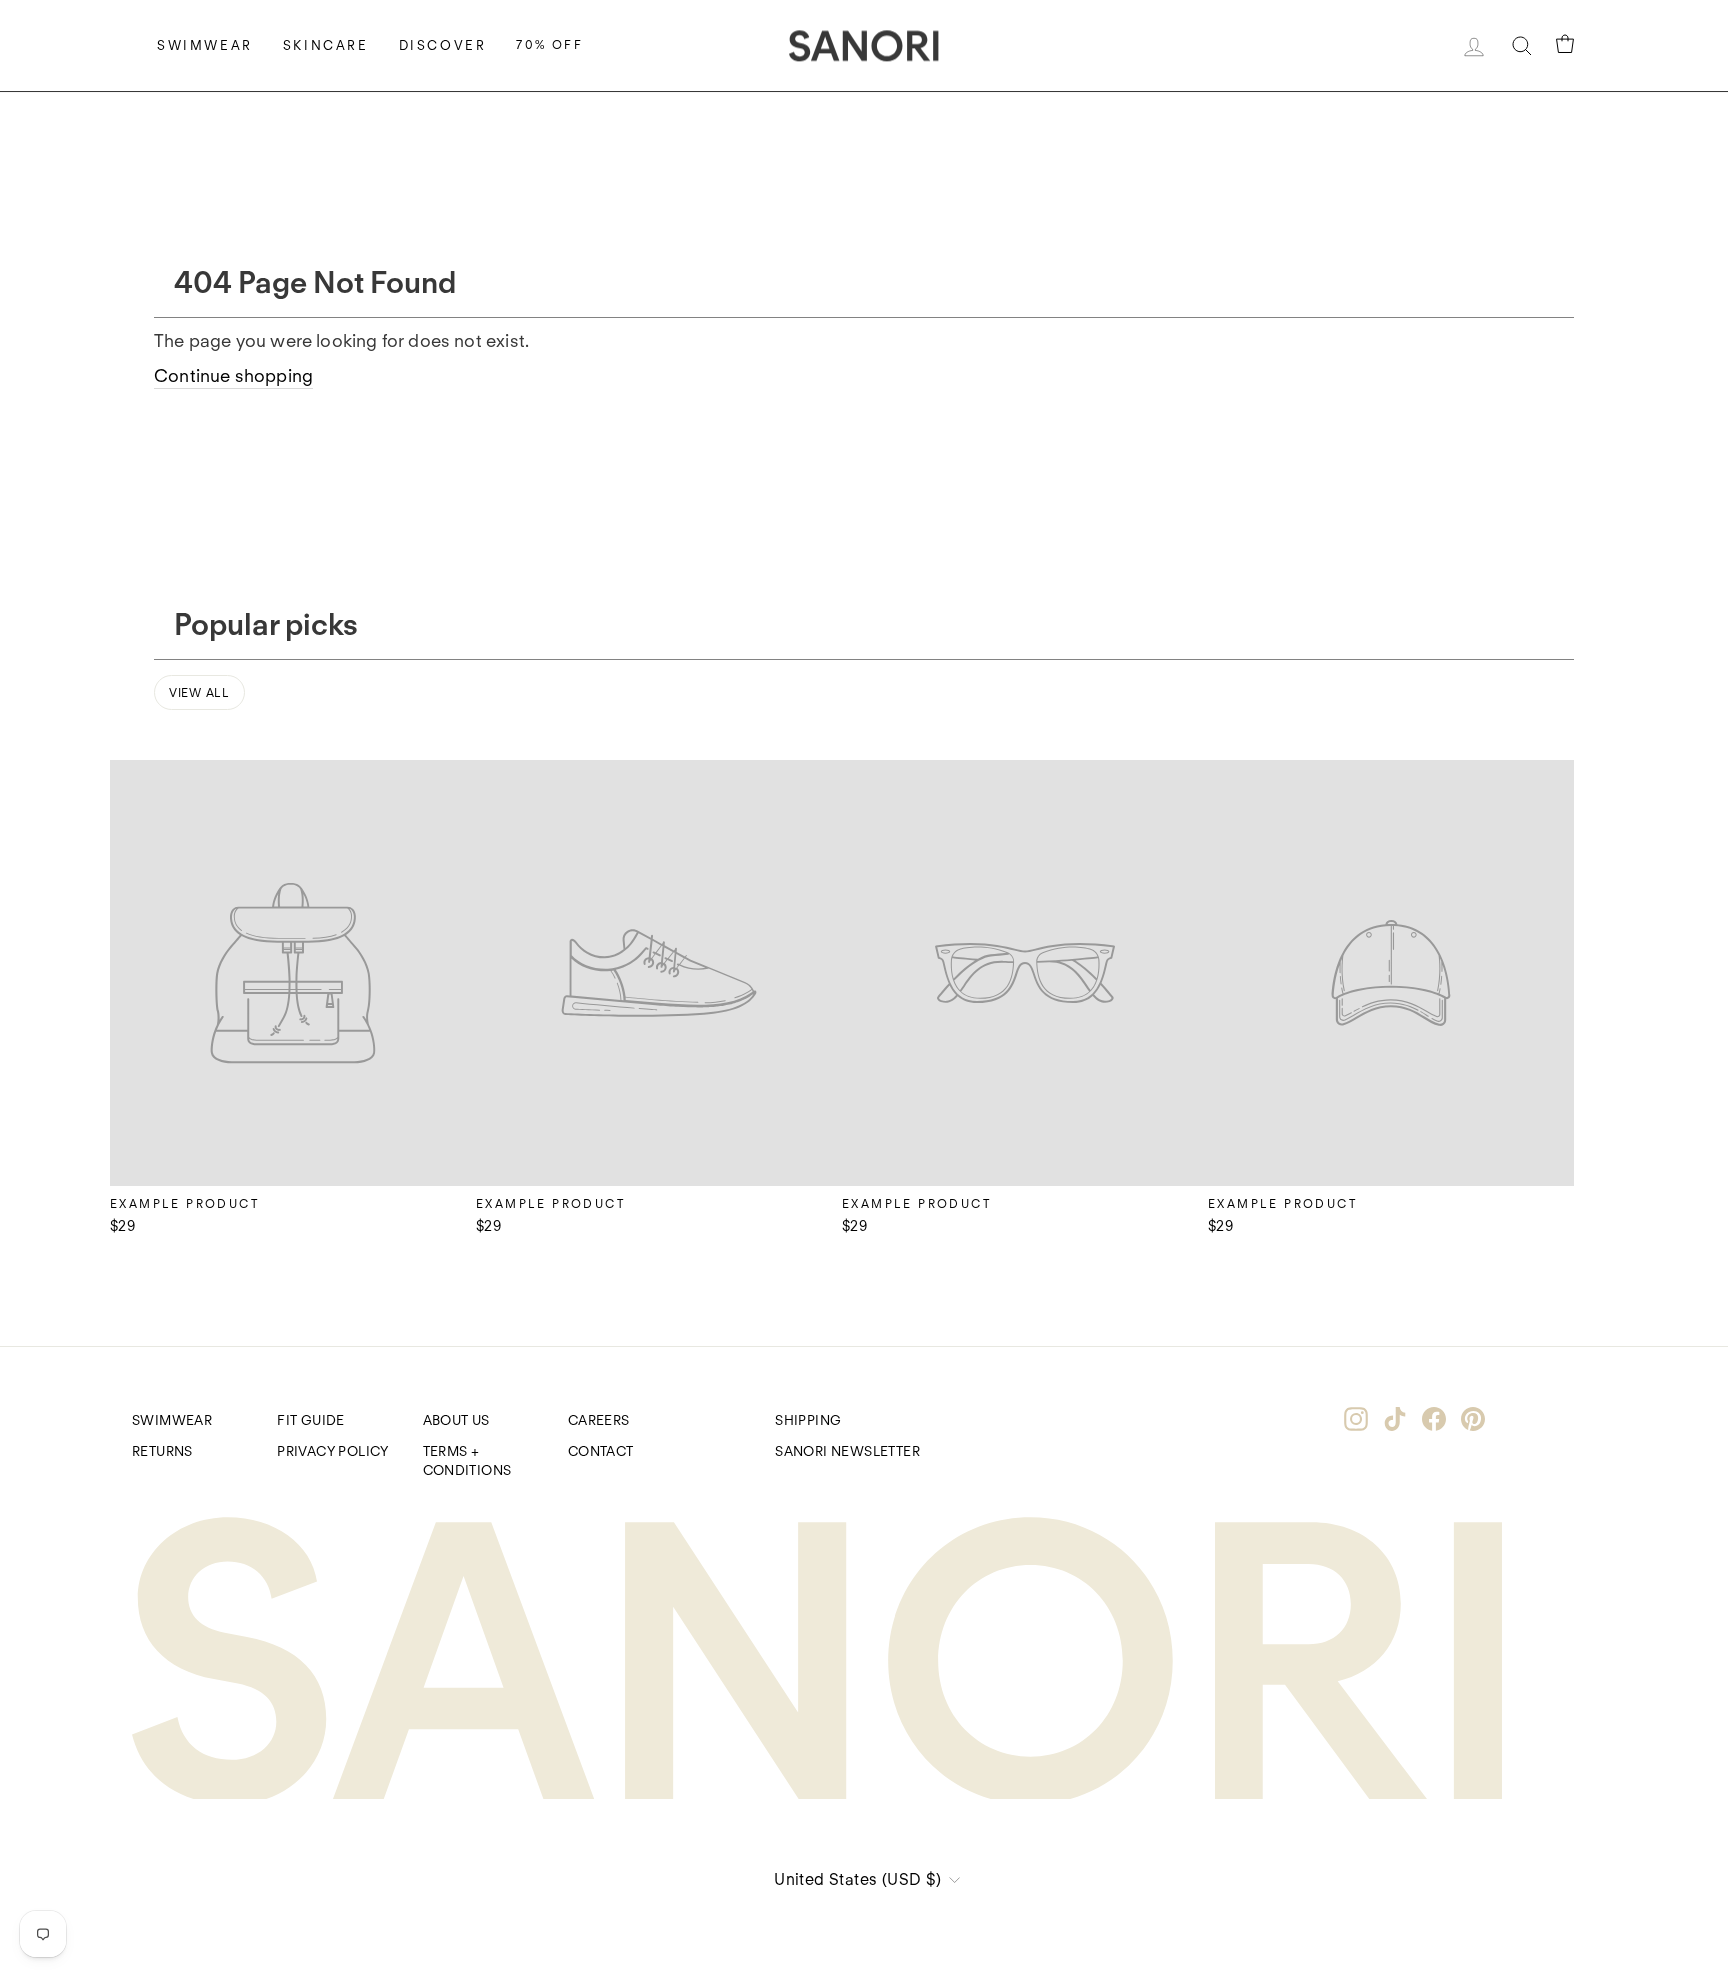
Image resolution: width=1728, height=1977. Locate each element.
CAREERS (599, 1420)
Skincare (326, 45)
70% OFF (549, 44)
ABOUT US (456, 1420)
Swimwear (205, 45)
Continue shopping (233, 375)
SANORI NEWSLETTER (847, 1451)
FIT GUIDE (311, 1420)
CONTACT (601, 1451)
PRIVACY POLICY (333, 1451)
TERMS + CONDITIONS (467, 1460)
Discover (443, 45)
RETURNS (162, 1451)
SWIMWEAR (172, 1420)
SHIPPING (808, 1420)
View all (199, 692)
